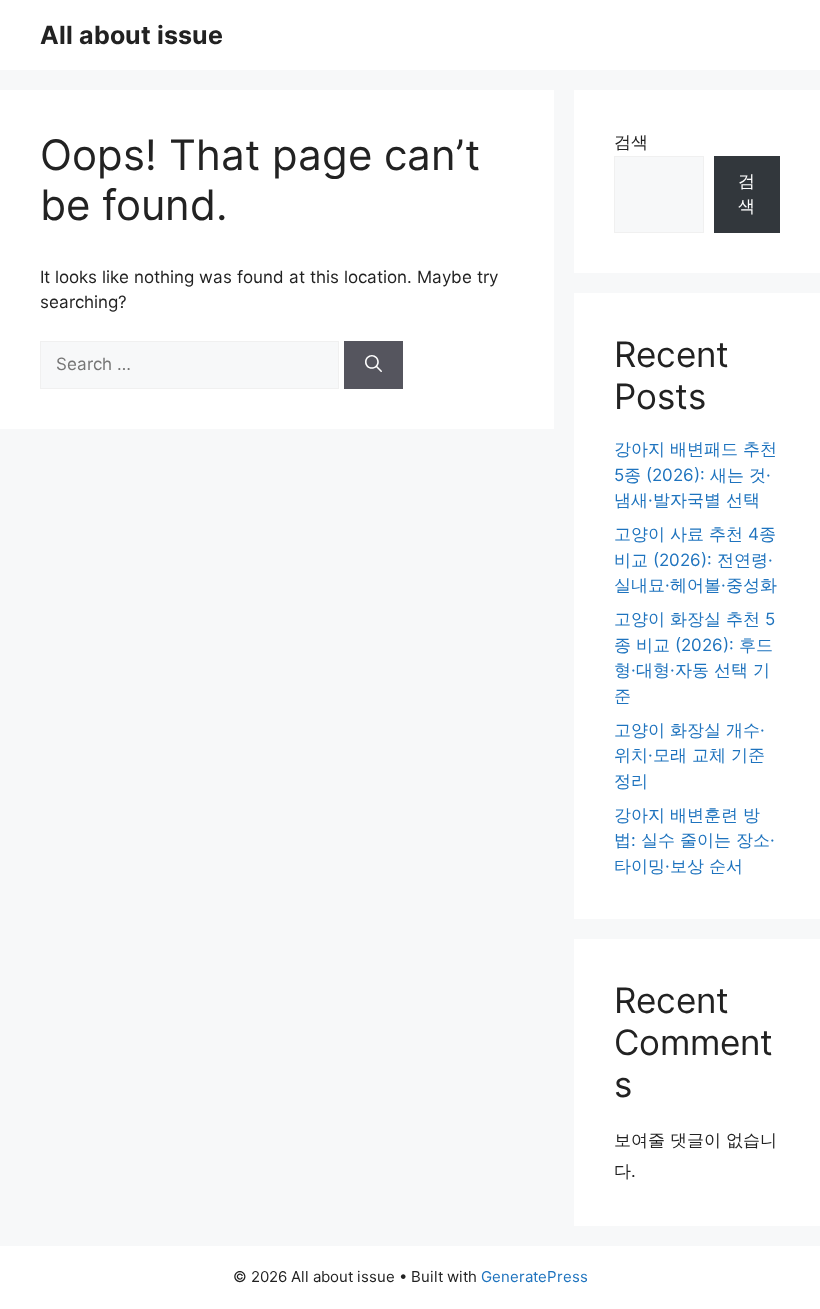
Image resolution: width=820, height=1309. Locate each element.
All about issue (131, 35)
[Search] (373, 365)
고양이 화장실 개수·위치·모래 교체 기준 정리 (689, 755)
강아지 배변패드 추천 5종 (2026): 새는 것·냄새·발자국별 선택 (695, 474)
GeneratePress (534, 1276)
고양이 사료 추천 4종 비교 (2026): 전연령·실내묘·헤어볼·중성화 (695, 559)
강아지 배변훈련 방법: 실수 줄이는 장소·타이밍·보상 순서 (694, 840)
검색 (631, 142)
